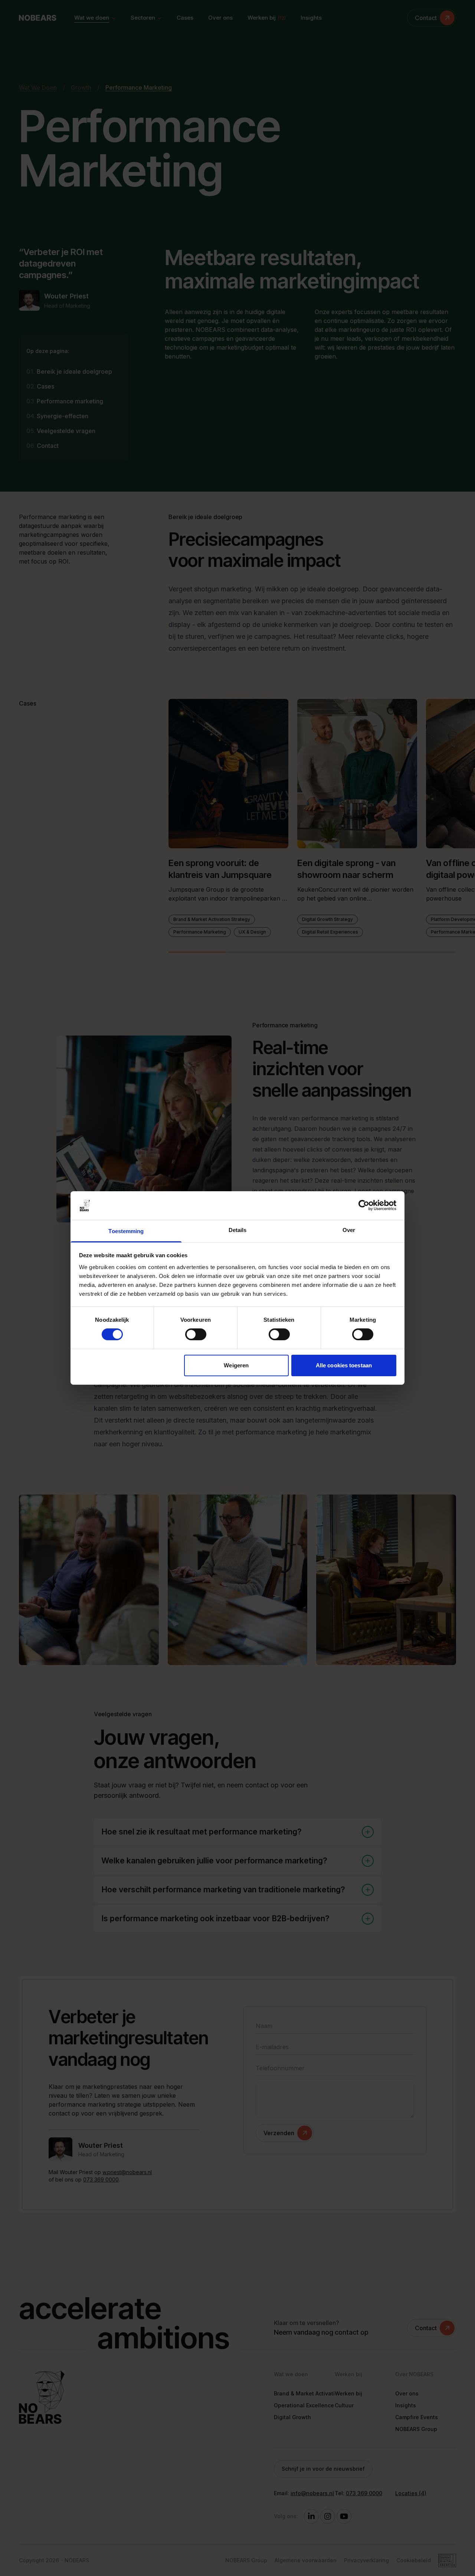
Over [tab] (349, 1230)
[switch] (196, 1334)
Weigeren (236, 1365)
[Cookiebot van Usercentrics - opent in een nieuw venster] (364, 1205)
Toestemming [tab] (126, 1231)
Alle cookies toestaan (344, 1365)
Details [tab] (238, 1230)
